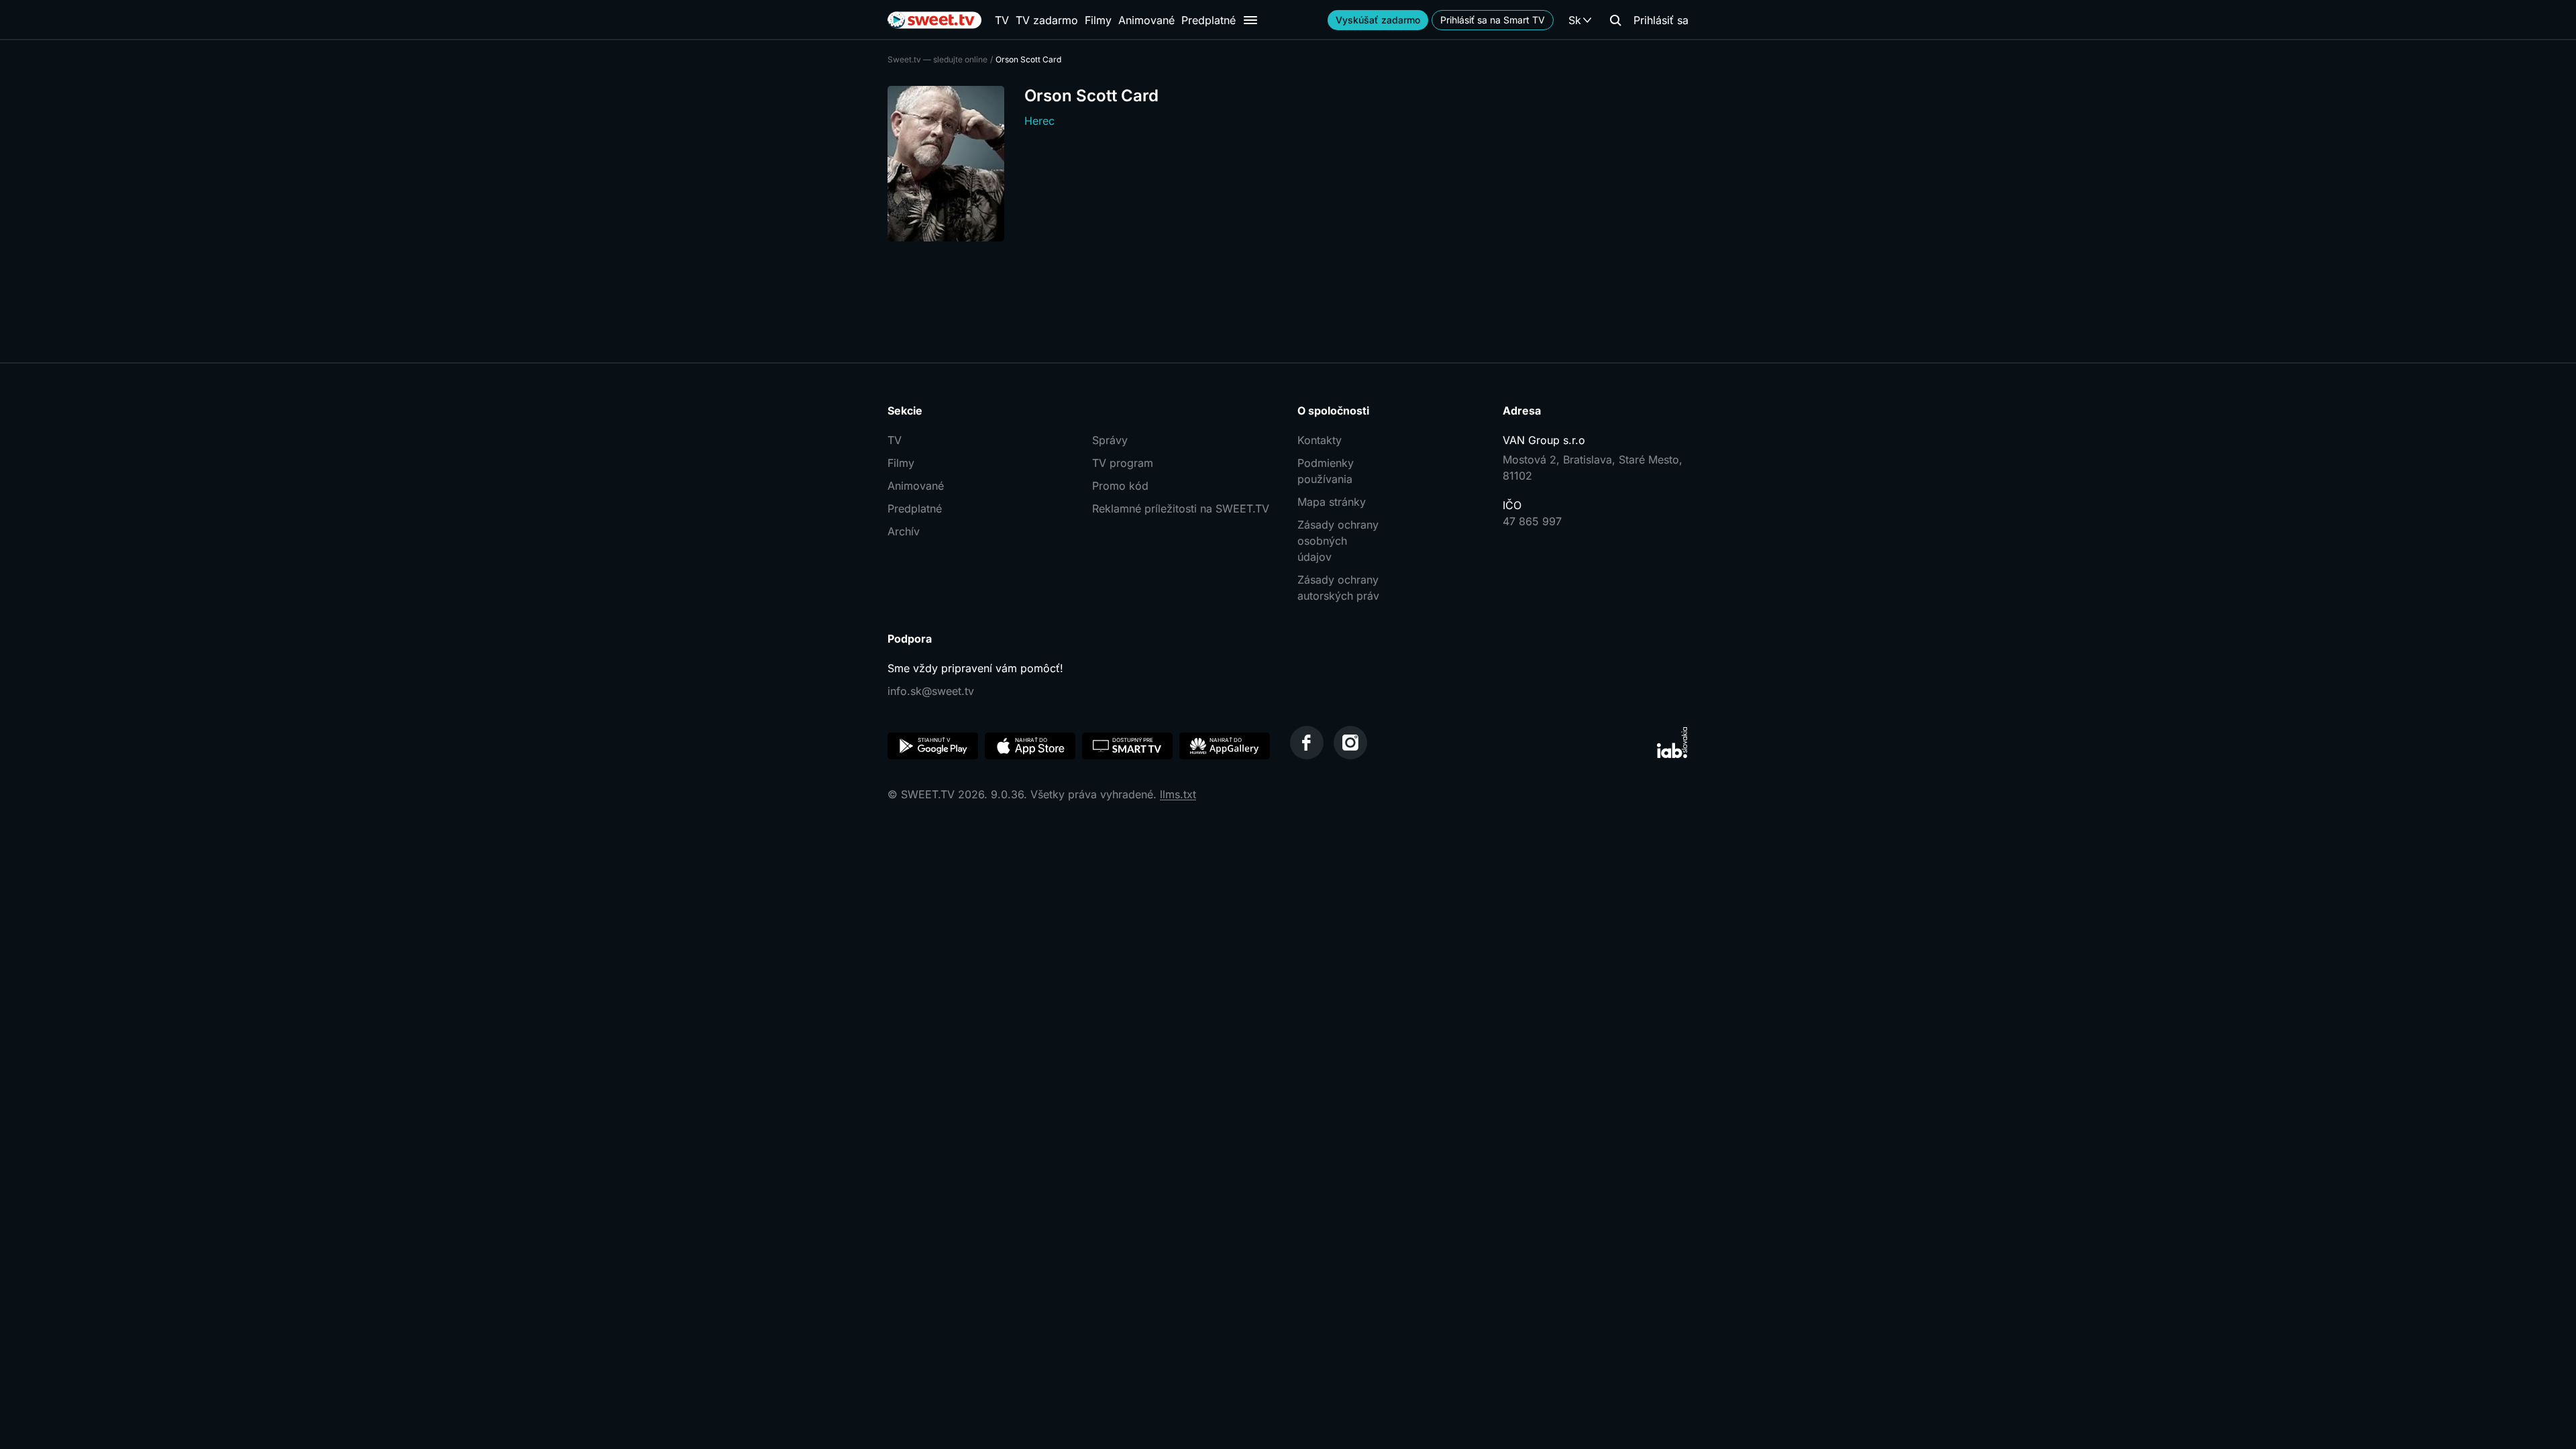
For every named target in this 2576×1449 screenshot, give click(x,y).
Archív (904, 531)
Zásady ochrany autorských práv (1338, 588)
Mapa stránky (1332, 502)
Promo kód (1120, 486)
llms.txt (1178, 794)
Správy (1110, 440)
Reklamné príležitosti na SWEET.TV (1181, 508)
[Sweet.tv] (934, 20)
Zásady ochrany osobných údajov (1338, 541)
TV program (1123, 463)
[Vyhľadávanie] (1615, 20)
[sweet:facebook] (1307, 743)
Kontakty (1320, 440)
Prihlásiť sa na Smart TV (1493, 20)
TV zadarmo (1047, 20)
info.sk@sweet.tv (931, 691)
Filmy (1098, 20)
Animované (1146, 20)
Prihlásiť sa (1661, 20)
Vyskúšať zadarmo (1378, 20)
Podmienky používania (1326, 471)
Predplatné (1209, 20)
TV (1002, 20)
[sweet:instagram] (1350, 743)
